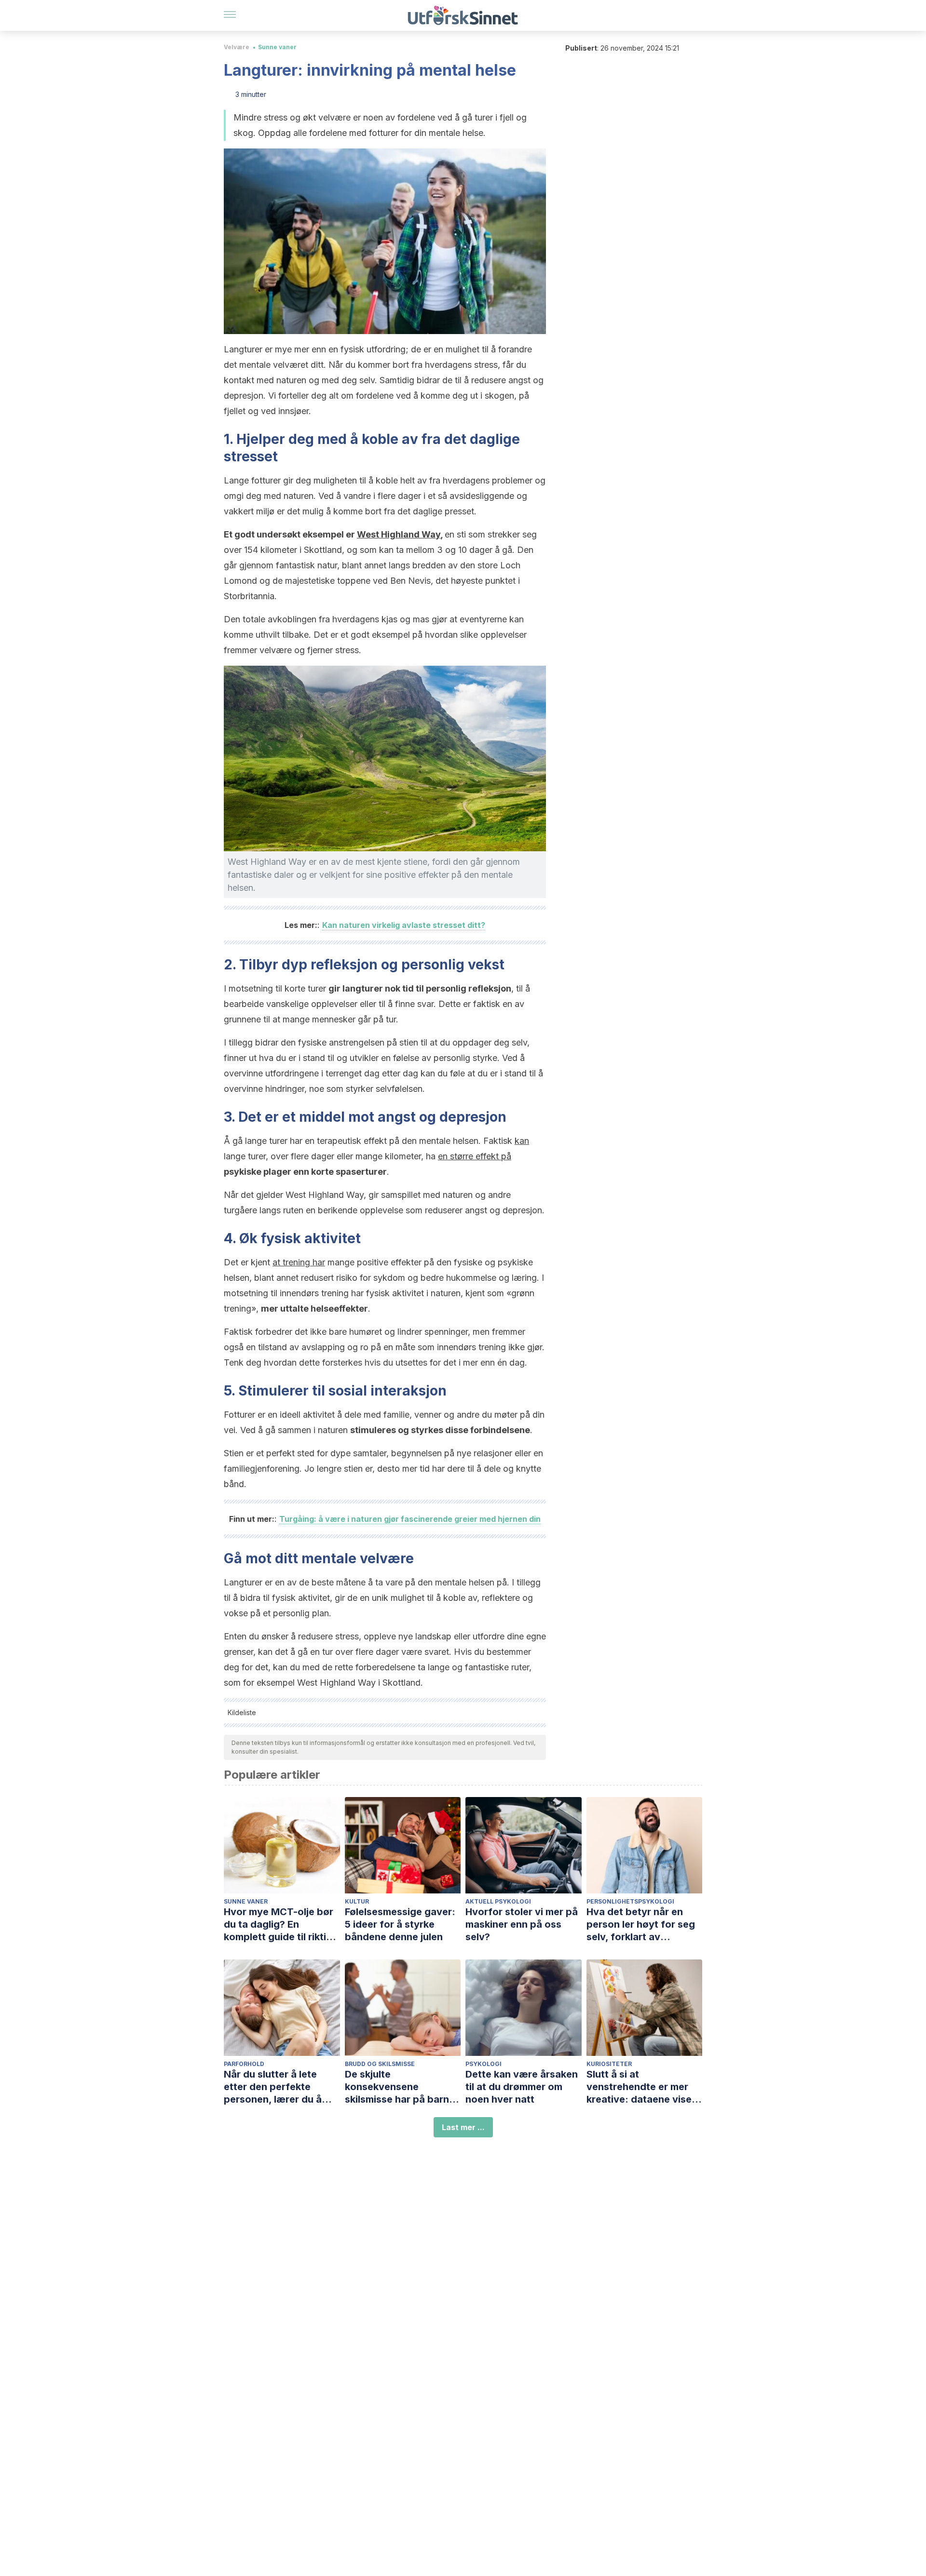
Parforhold (244, 2064)
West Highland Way (399, 534)
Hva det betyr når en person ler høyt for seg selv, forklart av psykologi (641, 1925)
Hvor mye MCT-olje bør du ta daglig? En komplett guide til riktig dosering (279, 1925)
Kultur (357, 1901)
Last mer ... (463, 2127)
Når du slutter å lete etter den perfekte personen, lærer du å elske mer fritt (273, 2087)
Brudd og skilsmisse (380, 2064)
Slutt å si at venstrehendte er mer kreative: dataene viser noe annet (641, 2087)
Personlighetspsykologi (630, 1901)
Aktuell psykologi (498, 1901)
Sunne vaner (277, 47)
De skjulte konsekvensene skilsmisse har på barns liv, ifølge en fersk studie (403, 2087)
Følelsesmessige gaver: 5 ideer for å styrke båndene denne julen (400, 1924)
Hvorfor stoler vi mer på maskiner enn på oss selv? (522, 1924)
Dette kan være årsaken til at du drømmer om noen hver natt (522, 2087)
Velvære (237, 47)
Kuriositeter (609, 2064)
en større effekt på (475, 1156)
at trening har (299, 1262)
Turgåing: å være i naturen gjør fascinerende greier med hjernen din (410, 1519)
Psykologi (483, 2064)
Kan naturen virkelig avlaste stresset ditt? (404, 925)
